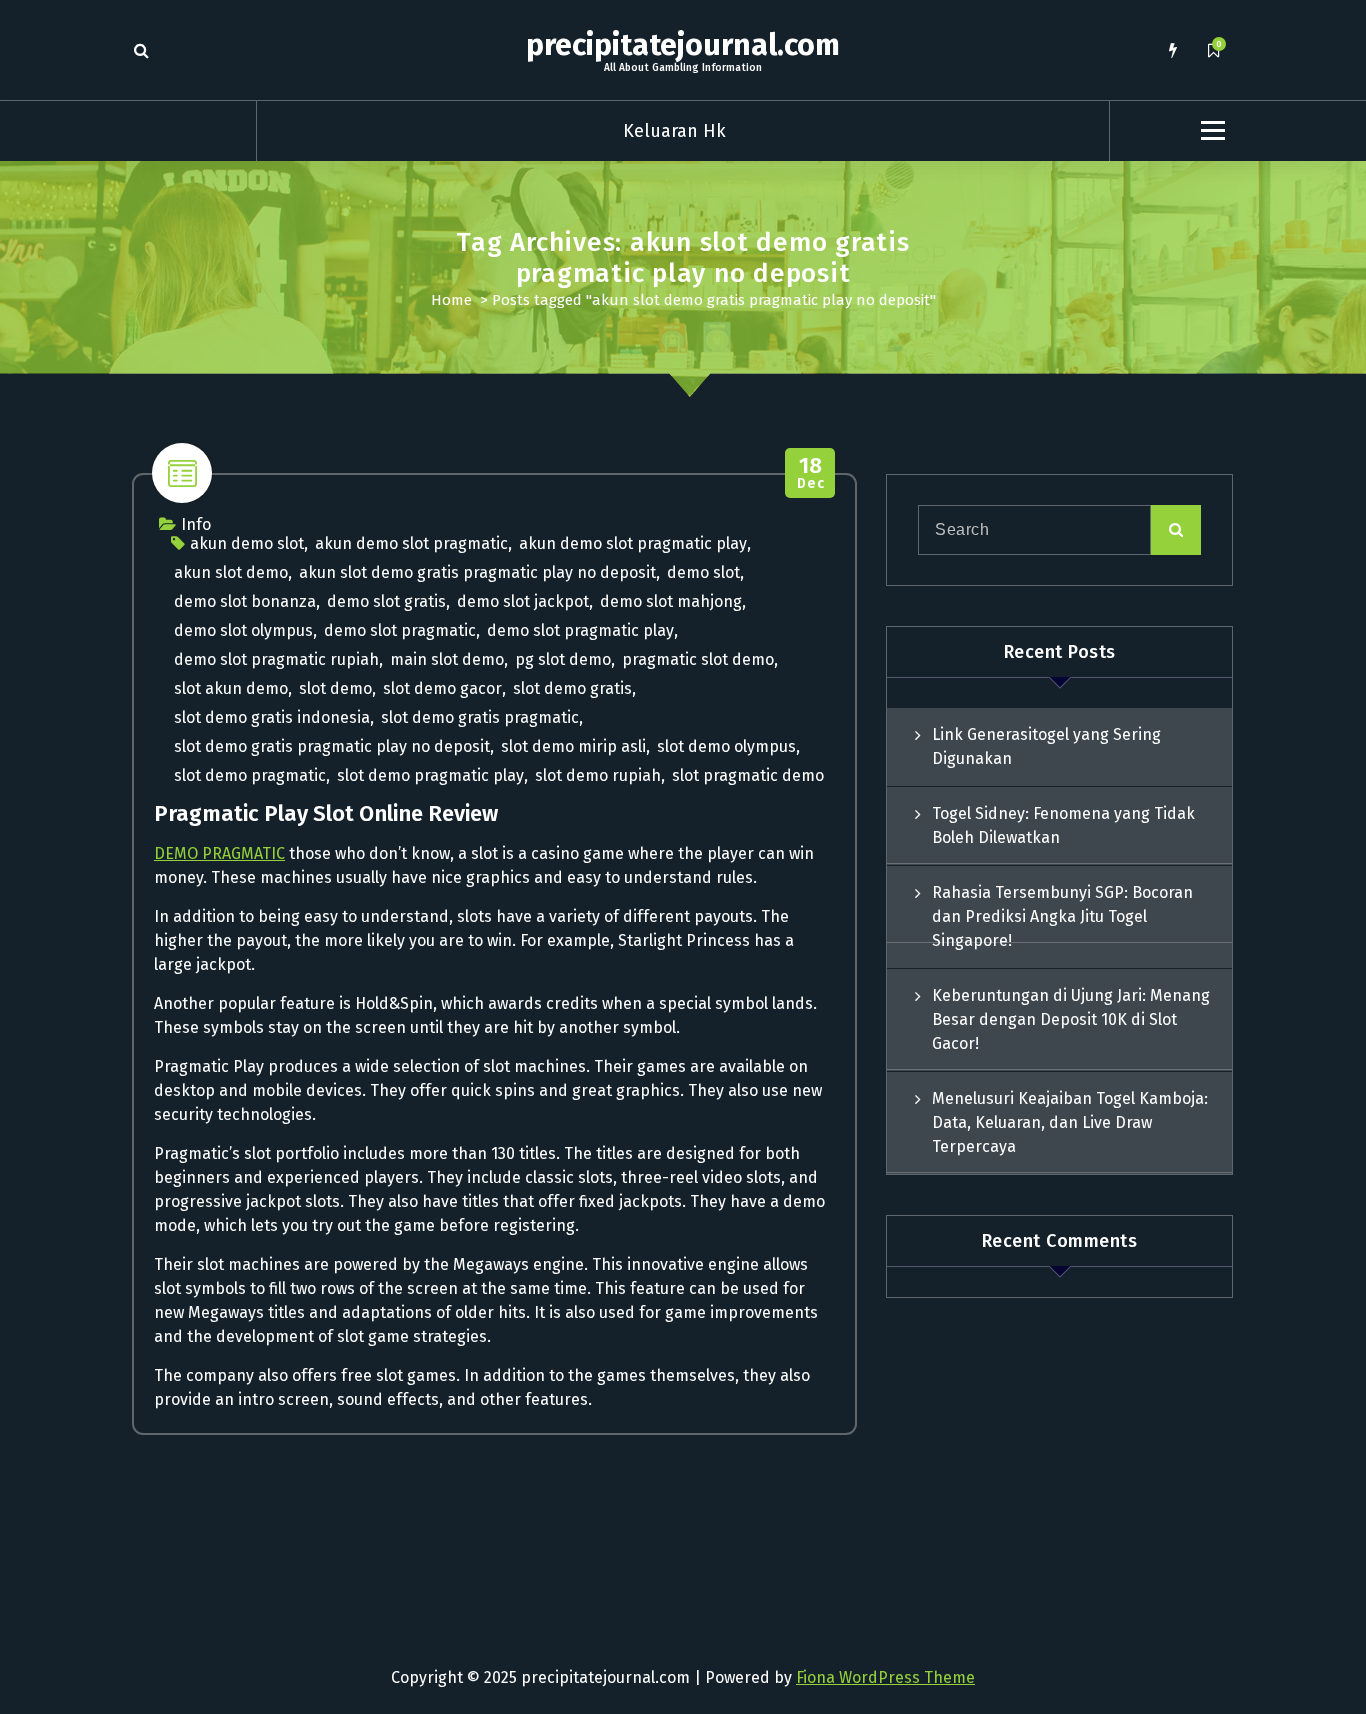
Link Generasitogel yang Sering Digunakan (1046, 746)
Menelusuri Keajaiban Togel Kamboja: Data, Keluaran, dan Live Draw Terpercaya (1070, 1122)
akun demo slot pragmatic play (633, 543)
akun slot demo (231, 572)
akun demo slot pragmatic (411, 543)
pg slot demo (563, 659)
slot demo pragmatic (250, 775)
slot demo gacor (442, 688)
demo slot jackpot (523, 601)
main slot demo (447, 659)
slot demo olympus (726, 746)
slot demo (335, 688)
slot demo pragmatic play (430, 775)
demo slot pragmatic (400, 630)
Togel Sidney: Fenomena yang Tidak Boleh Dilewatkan (1063, 825)
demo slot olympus (243, 630)
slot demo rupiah (598, 775)
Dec (810, 473)
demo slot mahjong (671, 601)
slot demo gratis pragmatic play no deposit (332, 746)
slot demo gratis (572, 688)
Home (451, 300)
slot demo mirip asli (573, 746)
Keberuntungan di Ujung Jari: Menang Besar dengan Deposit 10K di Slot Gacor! (1071, 1019)
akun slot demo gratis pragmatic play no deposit (477, 572)
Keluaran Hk (674, 131)
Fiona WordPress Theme (885, 1677)
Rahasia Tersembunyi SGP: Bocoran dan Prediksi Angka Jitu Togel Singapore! (1062, 916)
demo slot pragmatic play (580, 630)
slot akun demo (231, 688)
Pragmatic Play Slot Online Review (326, 813)
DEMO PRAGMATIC (219, 853)
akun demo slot (247, 543)
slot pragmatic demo (748, 775)
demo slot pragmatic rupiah (276, 659)
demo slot (703, 572)
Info (196, 524)
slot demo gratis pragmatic (480, 717)
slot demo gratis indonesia (272, 717)
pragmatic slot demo (698, 659)
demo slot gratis (386, 601)
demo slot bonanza (245, 601)
